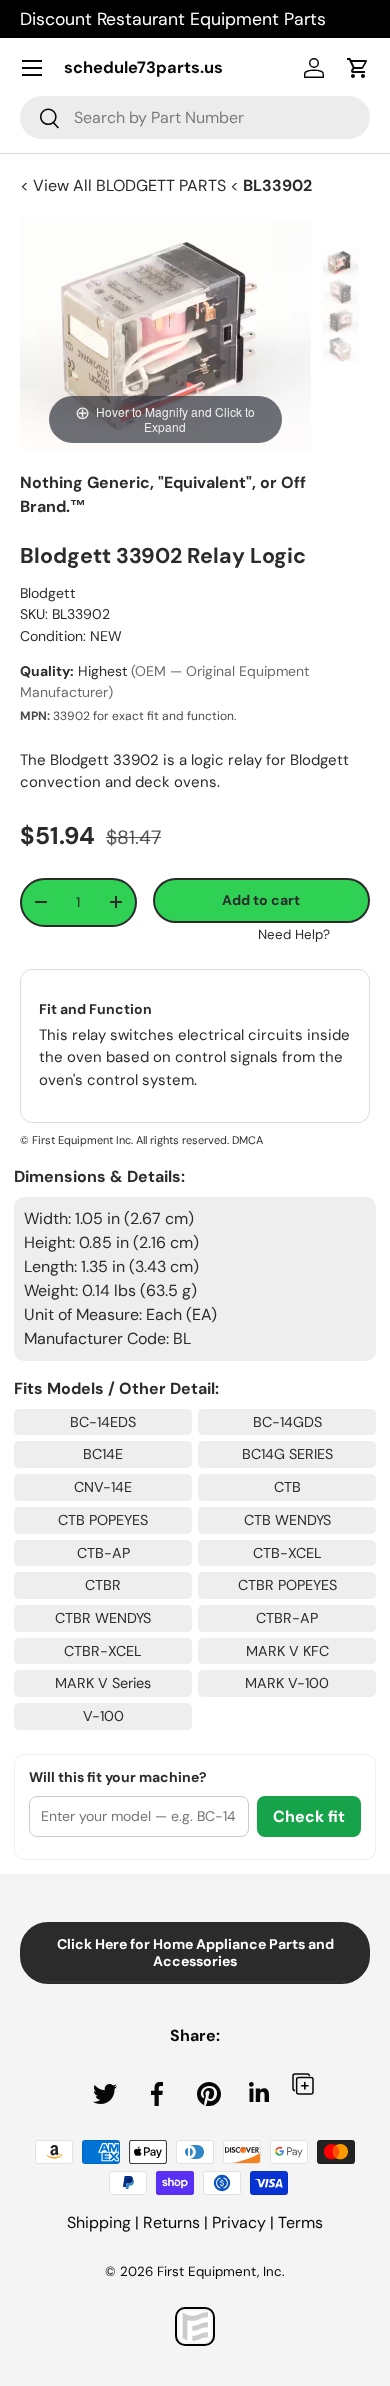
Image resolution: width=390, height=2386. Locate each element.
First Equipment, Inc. (221, 2271)
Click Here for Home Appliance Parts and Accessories (195, 1952)
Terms (300, 2222)
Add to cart (261, 900)
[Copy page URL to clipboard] (303, 2083)
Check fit (309, 1816)
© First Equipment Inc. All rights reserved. (124, 1140)
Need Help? (294, 934)
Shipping (99, 2222)
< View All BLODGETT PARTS (125, 185)
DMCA (247, 1140)
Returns (171, 2222)
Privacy (239, 2222)
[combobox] (195, 117)
